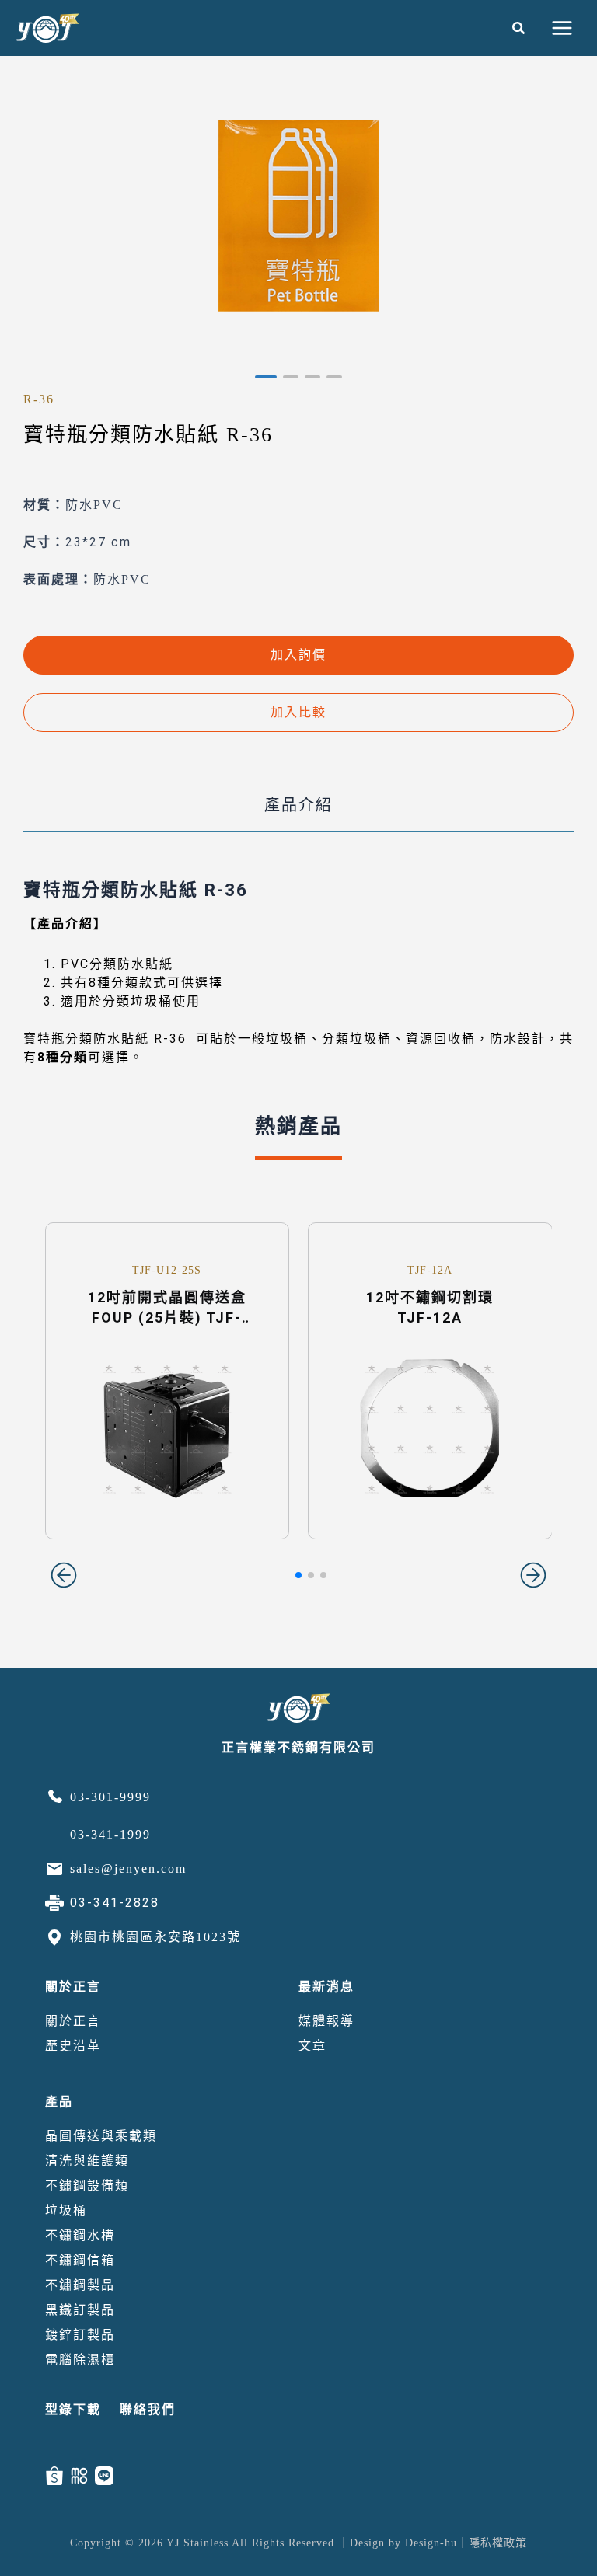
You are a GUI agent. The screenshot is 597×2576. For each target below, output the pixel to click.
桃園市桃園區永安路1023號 (155, 1937)
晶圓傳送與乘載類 (101, 2136)
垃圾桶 (66, 2210)
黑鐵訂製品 (80, 2310)
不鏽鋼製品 (80, 2285)
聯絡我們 (148, 2409)
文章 (312, 2046)
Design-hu (431, 2543)
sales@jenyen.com (128, 1868)
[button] (519, 28)
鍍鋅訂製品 (80, 2335)
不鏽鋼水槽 (80, 2235)
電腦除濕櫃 (80, 2360)
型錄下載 (73, 2409)
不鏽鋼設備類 (87, 2186)
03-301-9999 (110, 1797)
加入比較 (298, 712)
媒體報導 (326, 2021)
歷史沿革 (73, 2046)
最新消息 (326, 1987)
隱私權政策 (498, 2543)
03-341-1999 (110, 1834)
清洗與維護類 (87, 2161)
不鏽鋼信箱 (80, 2260)
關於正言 (73, 1987)
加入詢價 (298, 655)
